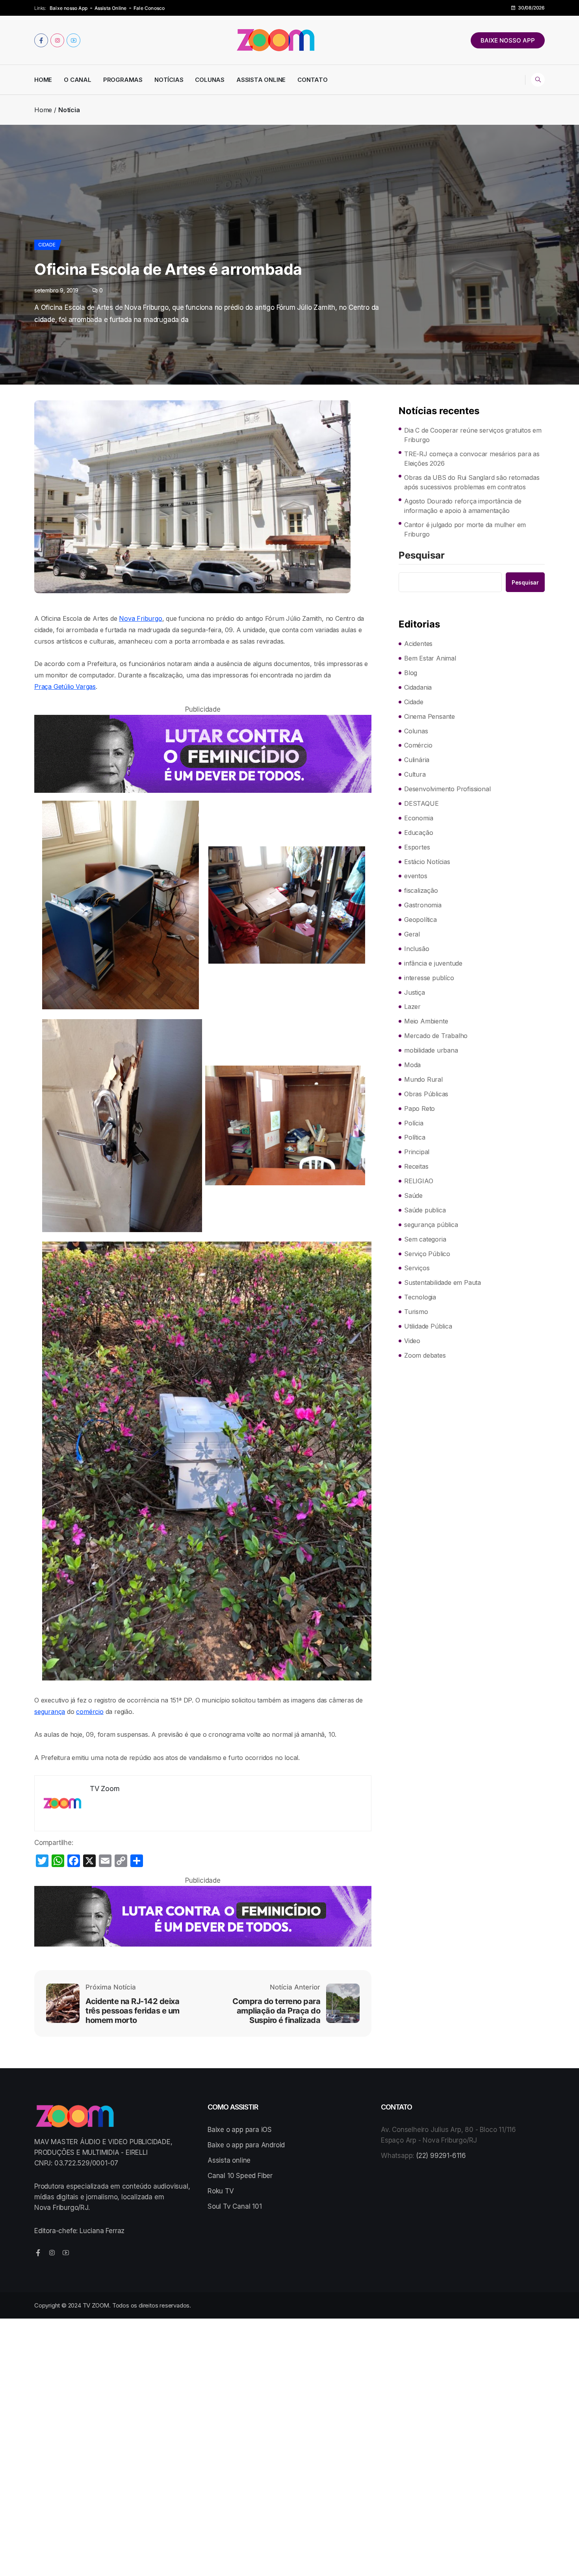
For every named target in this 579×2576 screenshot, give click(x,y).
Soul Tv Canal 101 (235, 2206)
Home (43, 80)
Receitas (416, 1166)
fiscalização (421, 890)
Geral (412, 934)
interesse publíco (429, 978)
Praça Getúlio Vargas (65, 687)
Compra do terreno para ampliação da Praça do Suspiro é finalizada (276, 2011)
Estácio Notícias (427, 862)
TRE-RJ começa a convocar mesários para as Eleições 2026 (472, 459)
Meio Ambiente (426, 1021)
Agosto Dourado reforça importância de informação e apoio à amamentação (463, 506)
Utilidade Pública (428, 1326)
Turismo (416, 1312)
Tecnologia (420, 1297)
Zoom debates (425, 1355)
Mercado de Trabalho (436, 1036)
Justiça (415, 992)
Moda (412, 1065)
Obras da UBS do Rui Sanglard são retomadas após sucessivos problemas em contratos (472, 482)
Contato (313, 80)
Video (412, 1341)
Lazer (412, 1007)
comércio (90, 1712)
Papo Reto (419, 1108)
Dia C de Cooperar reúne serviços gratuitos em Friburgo (473, 435)
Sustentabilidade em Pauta (443, 1282)
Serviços (417, 1268)
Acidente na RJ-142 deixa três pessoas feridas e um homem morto (133, 2011)
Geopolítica (420, 920)
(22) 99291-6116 (441, 2156)
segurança (50, 1712)
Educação (418, 833)
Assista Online (111, 8)
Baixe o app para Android (246, 2145)
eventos (416, 876)
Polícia (414, 1123)
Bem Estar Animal (430, 658)
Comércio (418, 745)
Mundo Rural (423, 1079)
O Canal (78, 80)
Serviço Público (427, 1254)
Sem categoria (425, 1239)
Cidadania (418, 687)
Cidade (47, 245)
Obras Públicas (426, 1094)
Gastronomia (423, 905)
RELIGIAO (418, 1181)
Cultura (415, 774)
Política (415, 1137)
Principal (417, 1152)
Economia (418, 818)
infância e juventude (433, 963)
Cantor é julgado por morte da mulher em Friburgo (465, 529)
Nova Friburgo (140, 618)
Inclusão (417, 949)
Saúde (413, 1195)
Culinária (417, 760)
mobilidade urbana (431, 1050)
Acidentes (418, 644)
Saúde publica (425, 1210)
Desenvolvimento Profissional (447, 789)
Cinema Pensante (430, 716)
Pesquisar (422, 556)
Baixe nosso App (69, 8)
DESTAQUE (421, 803)
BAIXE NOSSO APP (508, 40)
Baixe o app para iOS (240, 2130)
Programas (123, 80)
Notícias (169, 80)
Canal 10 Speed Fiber (240, 2176)
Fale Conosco (149, 8)
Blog (411, 673)
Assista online (229, 2160)
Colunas (210, 80)
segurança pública (431, 1225)
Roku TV (221, 2191)
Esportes (417, 847)
